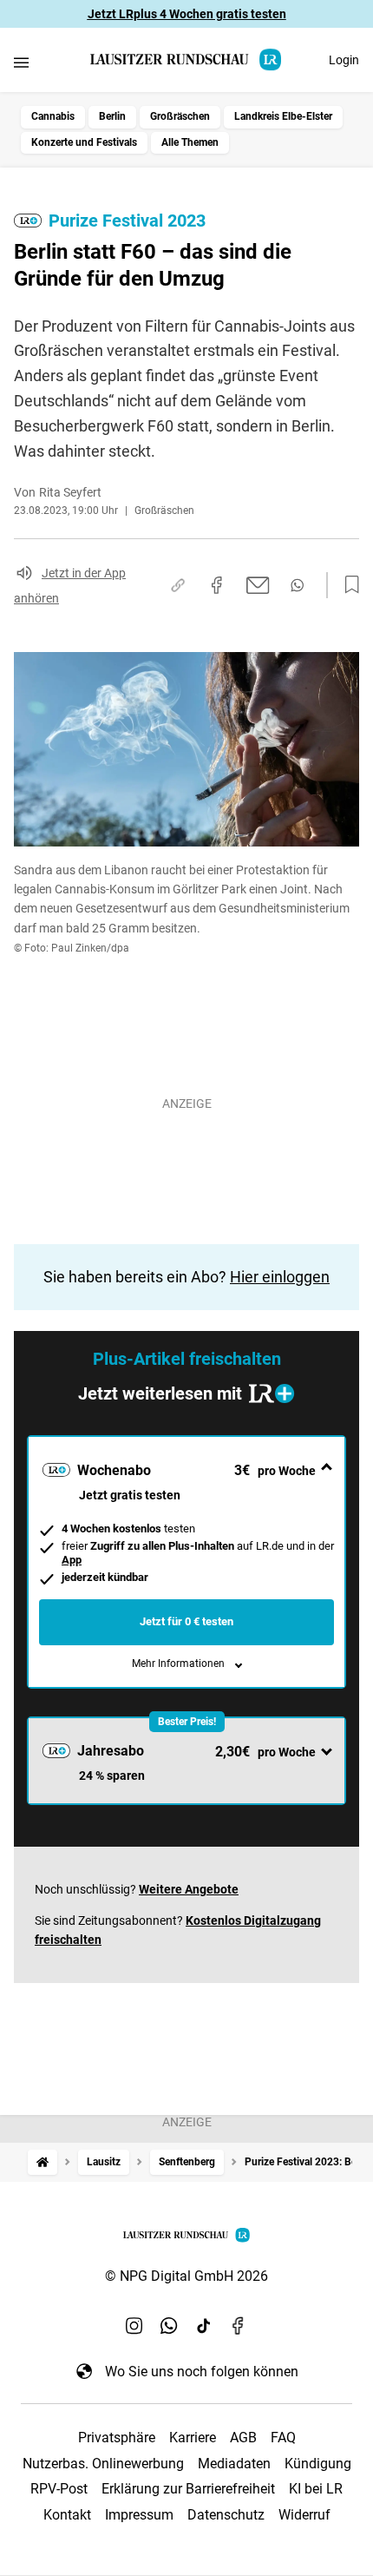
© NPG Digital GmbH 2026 (186, 2276)
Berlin (112, 116)
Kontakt (67, 2515)
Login (344, 60)
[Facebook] (239, 2326)
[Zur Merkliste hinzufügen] (347, 585)
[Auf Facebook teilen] (217, 585)
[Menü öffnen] (21, 62)
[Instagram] (134, 2326)
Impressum (139, 2515)
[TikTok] (204, 2326)
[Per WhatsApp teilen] (297, 585)
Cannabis (53, 116)
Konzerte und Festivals (84, 142)
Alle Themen (190, 142)
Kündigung (318, 2464)
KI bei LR (316, 2489)
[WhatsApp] (169, 2326)
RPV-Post (59, 2489)
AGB (243, 2438)
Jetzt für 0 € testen (186, 1621)
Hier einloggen (280, 1277)
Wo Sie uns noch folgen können (202, 2372)
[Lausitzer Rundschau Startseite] (186, 59)
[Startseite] (43, 2162)
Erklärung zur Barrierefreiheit (188, 2489)
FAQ (283, 2438)
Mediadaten (234, 2464)
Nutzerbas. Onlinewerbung (103, 2464)
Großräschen (180, 116)
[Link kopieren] (178, 585)
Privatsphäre (117, 2438)
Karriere (193, 2438)
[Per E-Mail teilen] (258, 585)
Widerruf (304, 2515)
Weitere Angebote (189, 1889)
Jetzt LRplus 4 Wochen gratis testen (187, 14)
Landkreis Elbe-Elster (283, 116)
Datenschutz (226, 2515)
